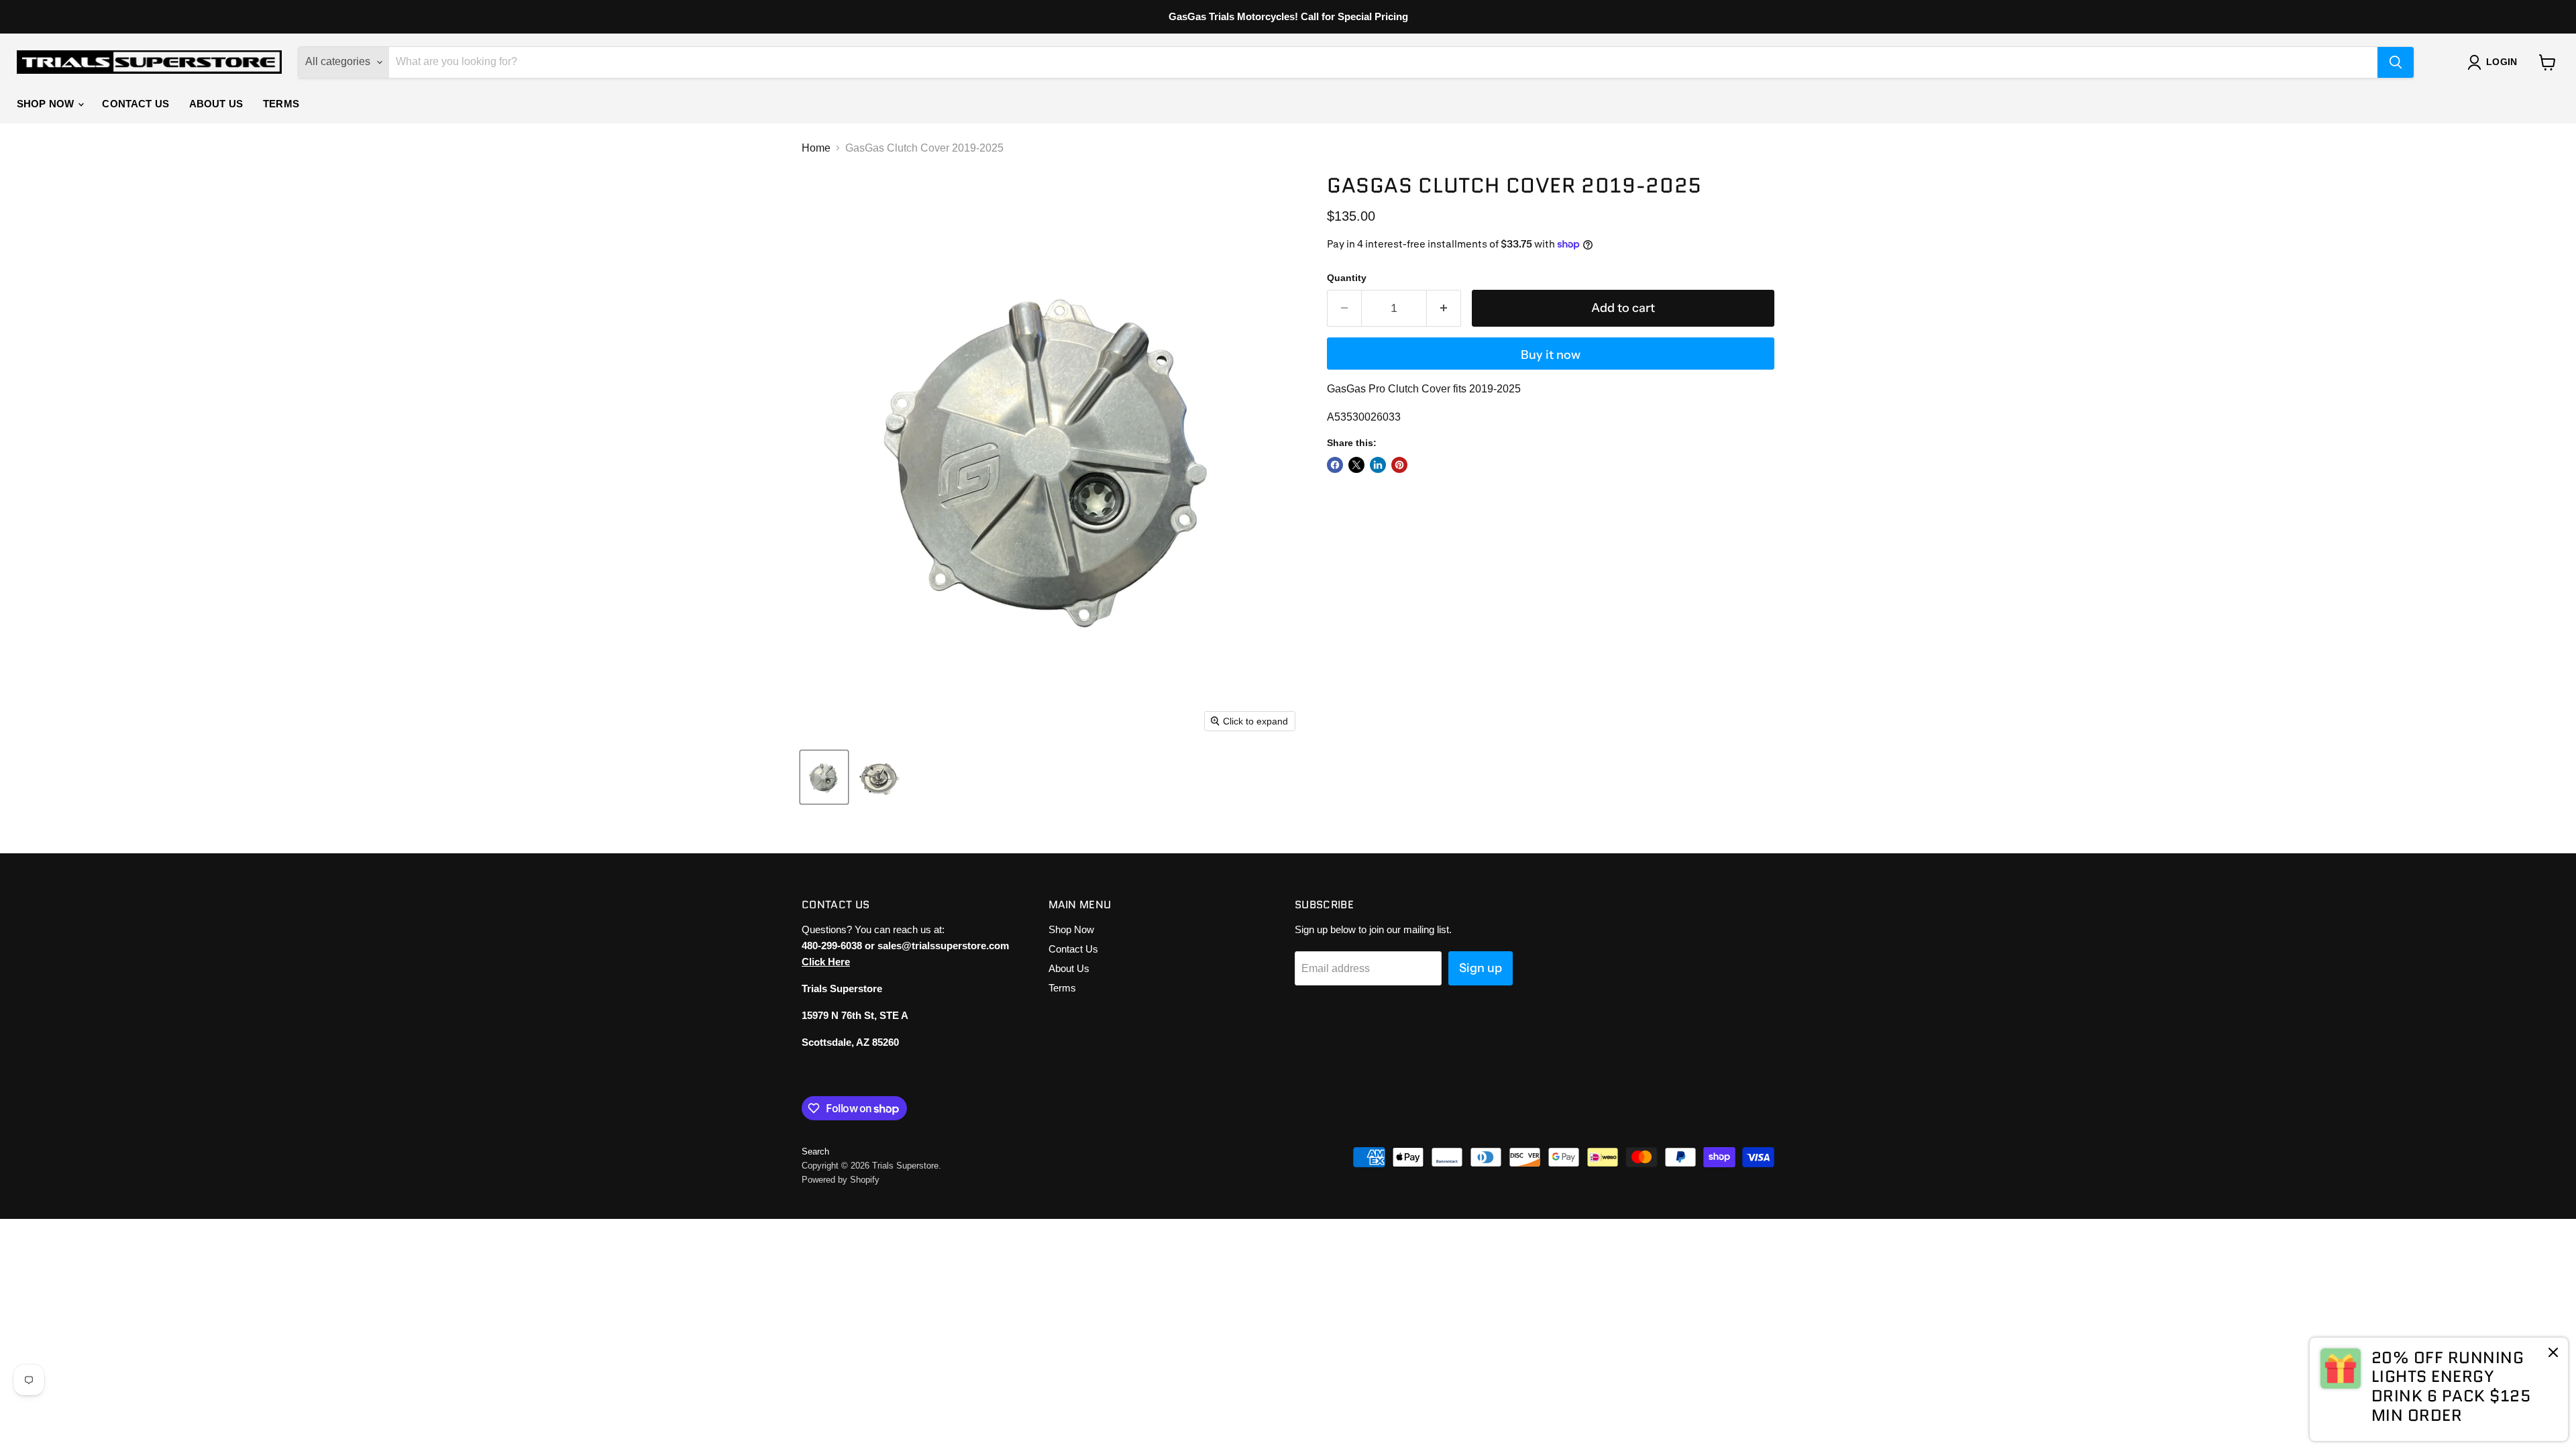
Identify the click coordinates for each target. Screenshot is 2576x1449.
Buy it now (1551, 355)
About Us (216, 104)
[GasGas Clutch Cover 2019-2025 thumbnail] (824, 777)
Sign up (1481, 968)
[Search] (2396, 62)
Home (816, 148)
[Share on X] (1356, 465)
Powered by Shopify (841, 1180)
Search (815, 1151)
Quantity (1347, 278)
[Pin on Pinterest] (1399, 465)
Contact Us (136, 104)
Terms (281, 104)
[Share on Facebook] (1335, 465)
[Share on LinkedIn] (1378, 465)
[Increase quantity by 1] (1444, 308)
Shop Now (47, 104)
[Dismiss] (2553, 1354)
